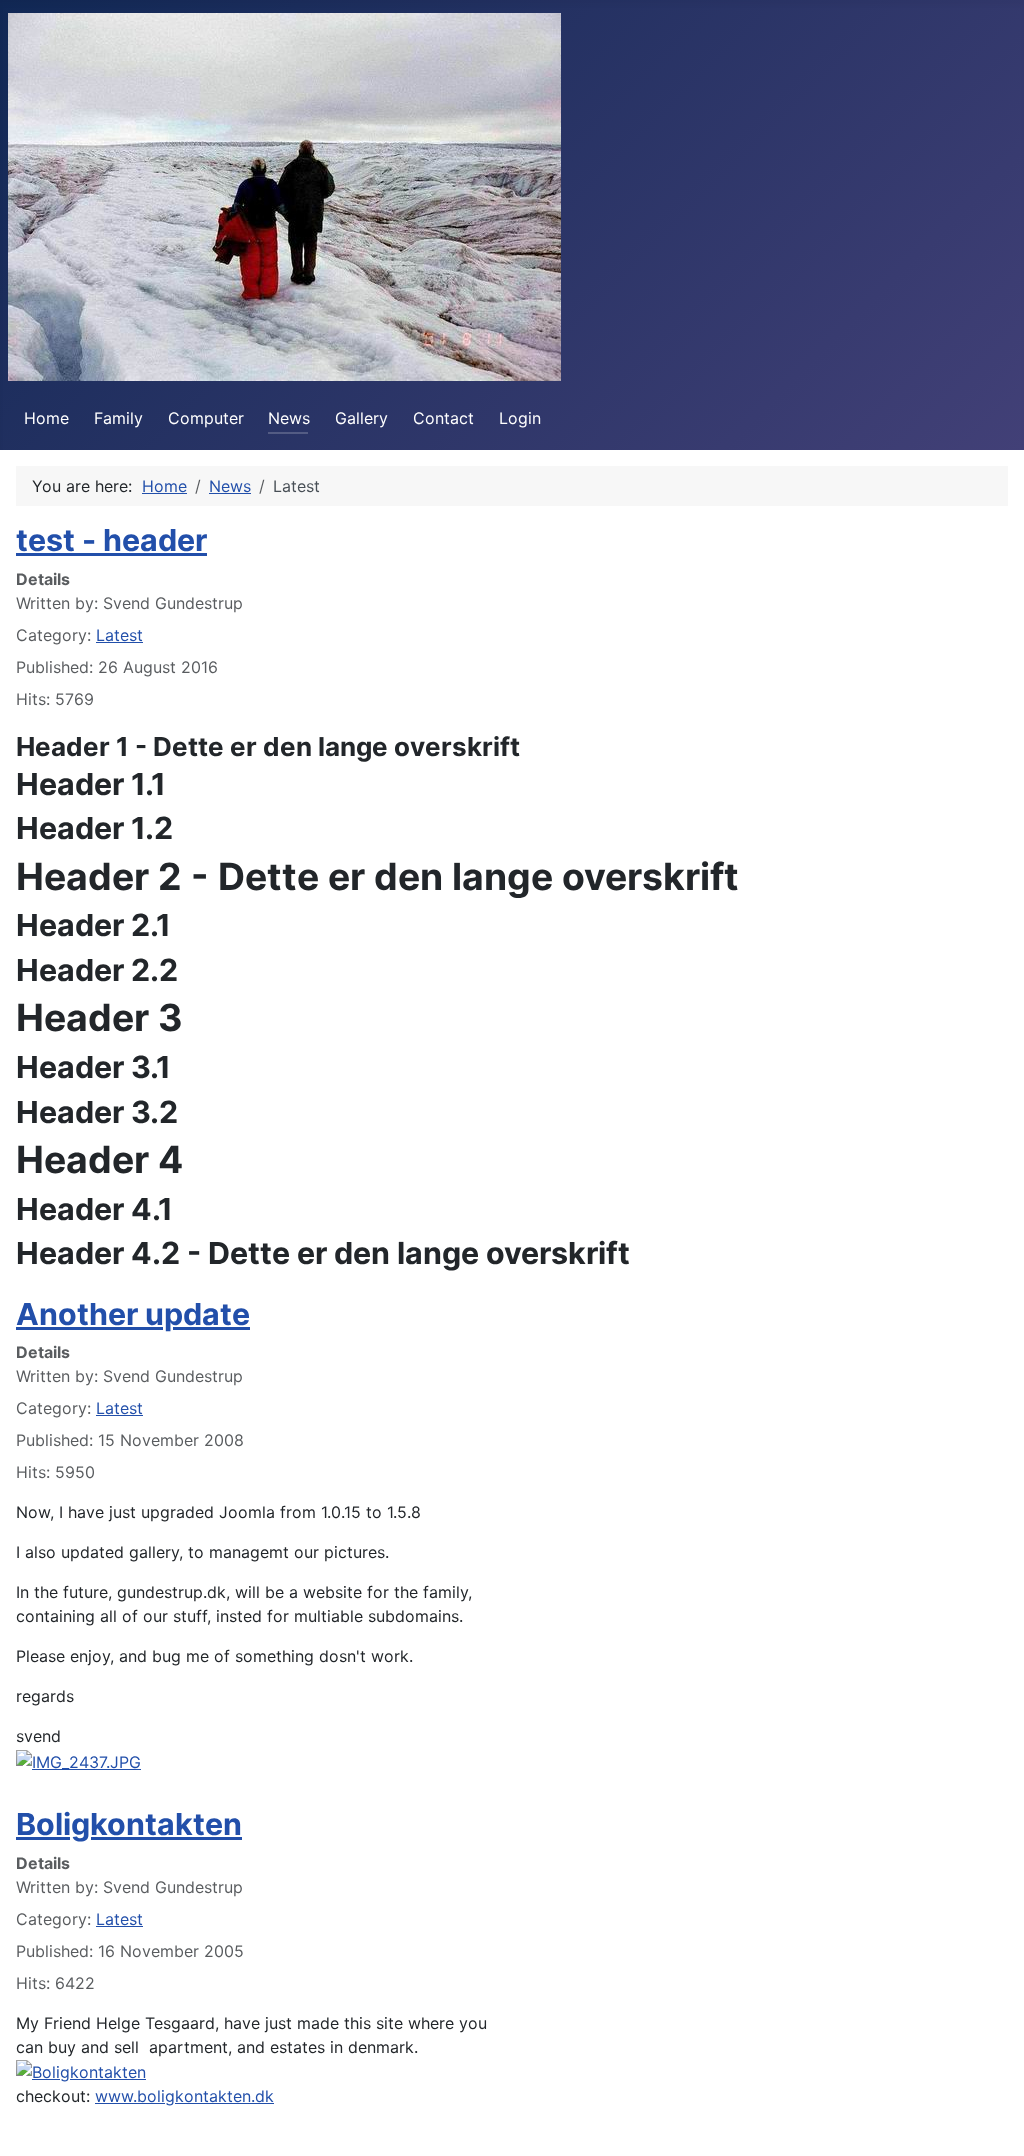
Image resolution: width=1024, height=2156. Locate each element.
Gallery (361, 418)
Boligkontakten (129, 1824)
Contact (443, 418)
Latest (119, 635)
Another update (133, 1314)
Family (118, 418)
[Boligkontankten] (81, 2071)
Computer (206, 418)
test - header (111, 540)
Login (520, 418)
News (289, 418)
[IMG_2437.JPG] (78, 1760)
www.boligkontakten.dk (184, 2096)
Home (46, 418)
